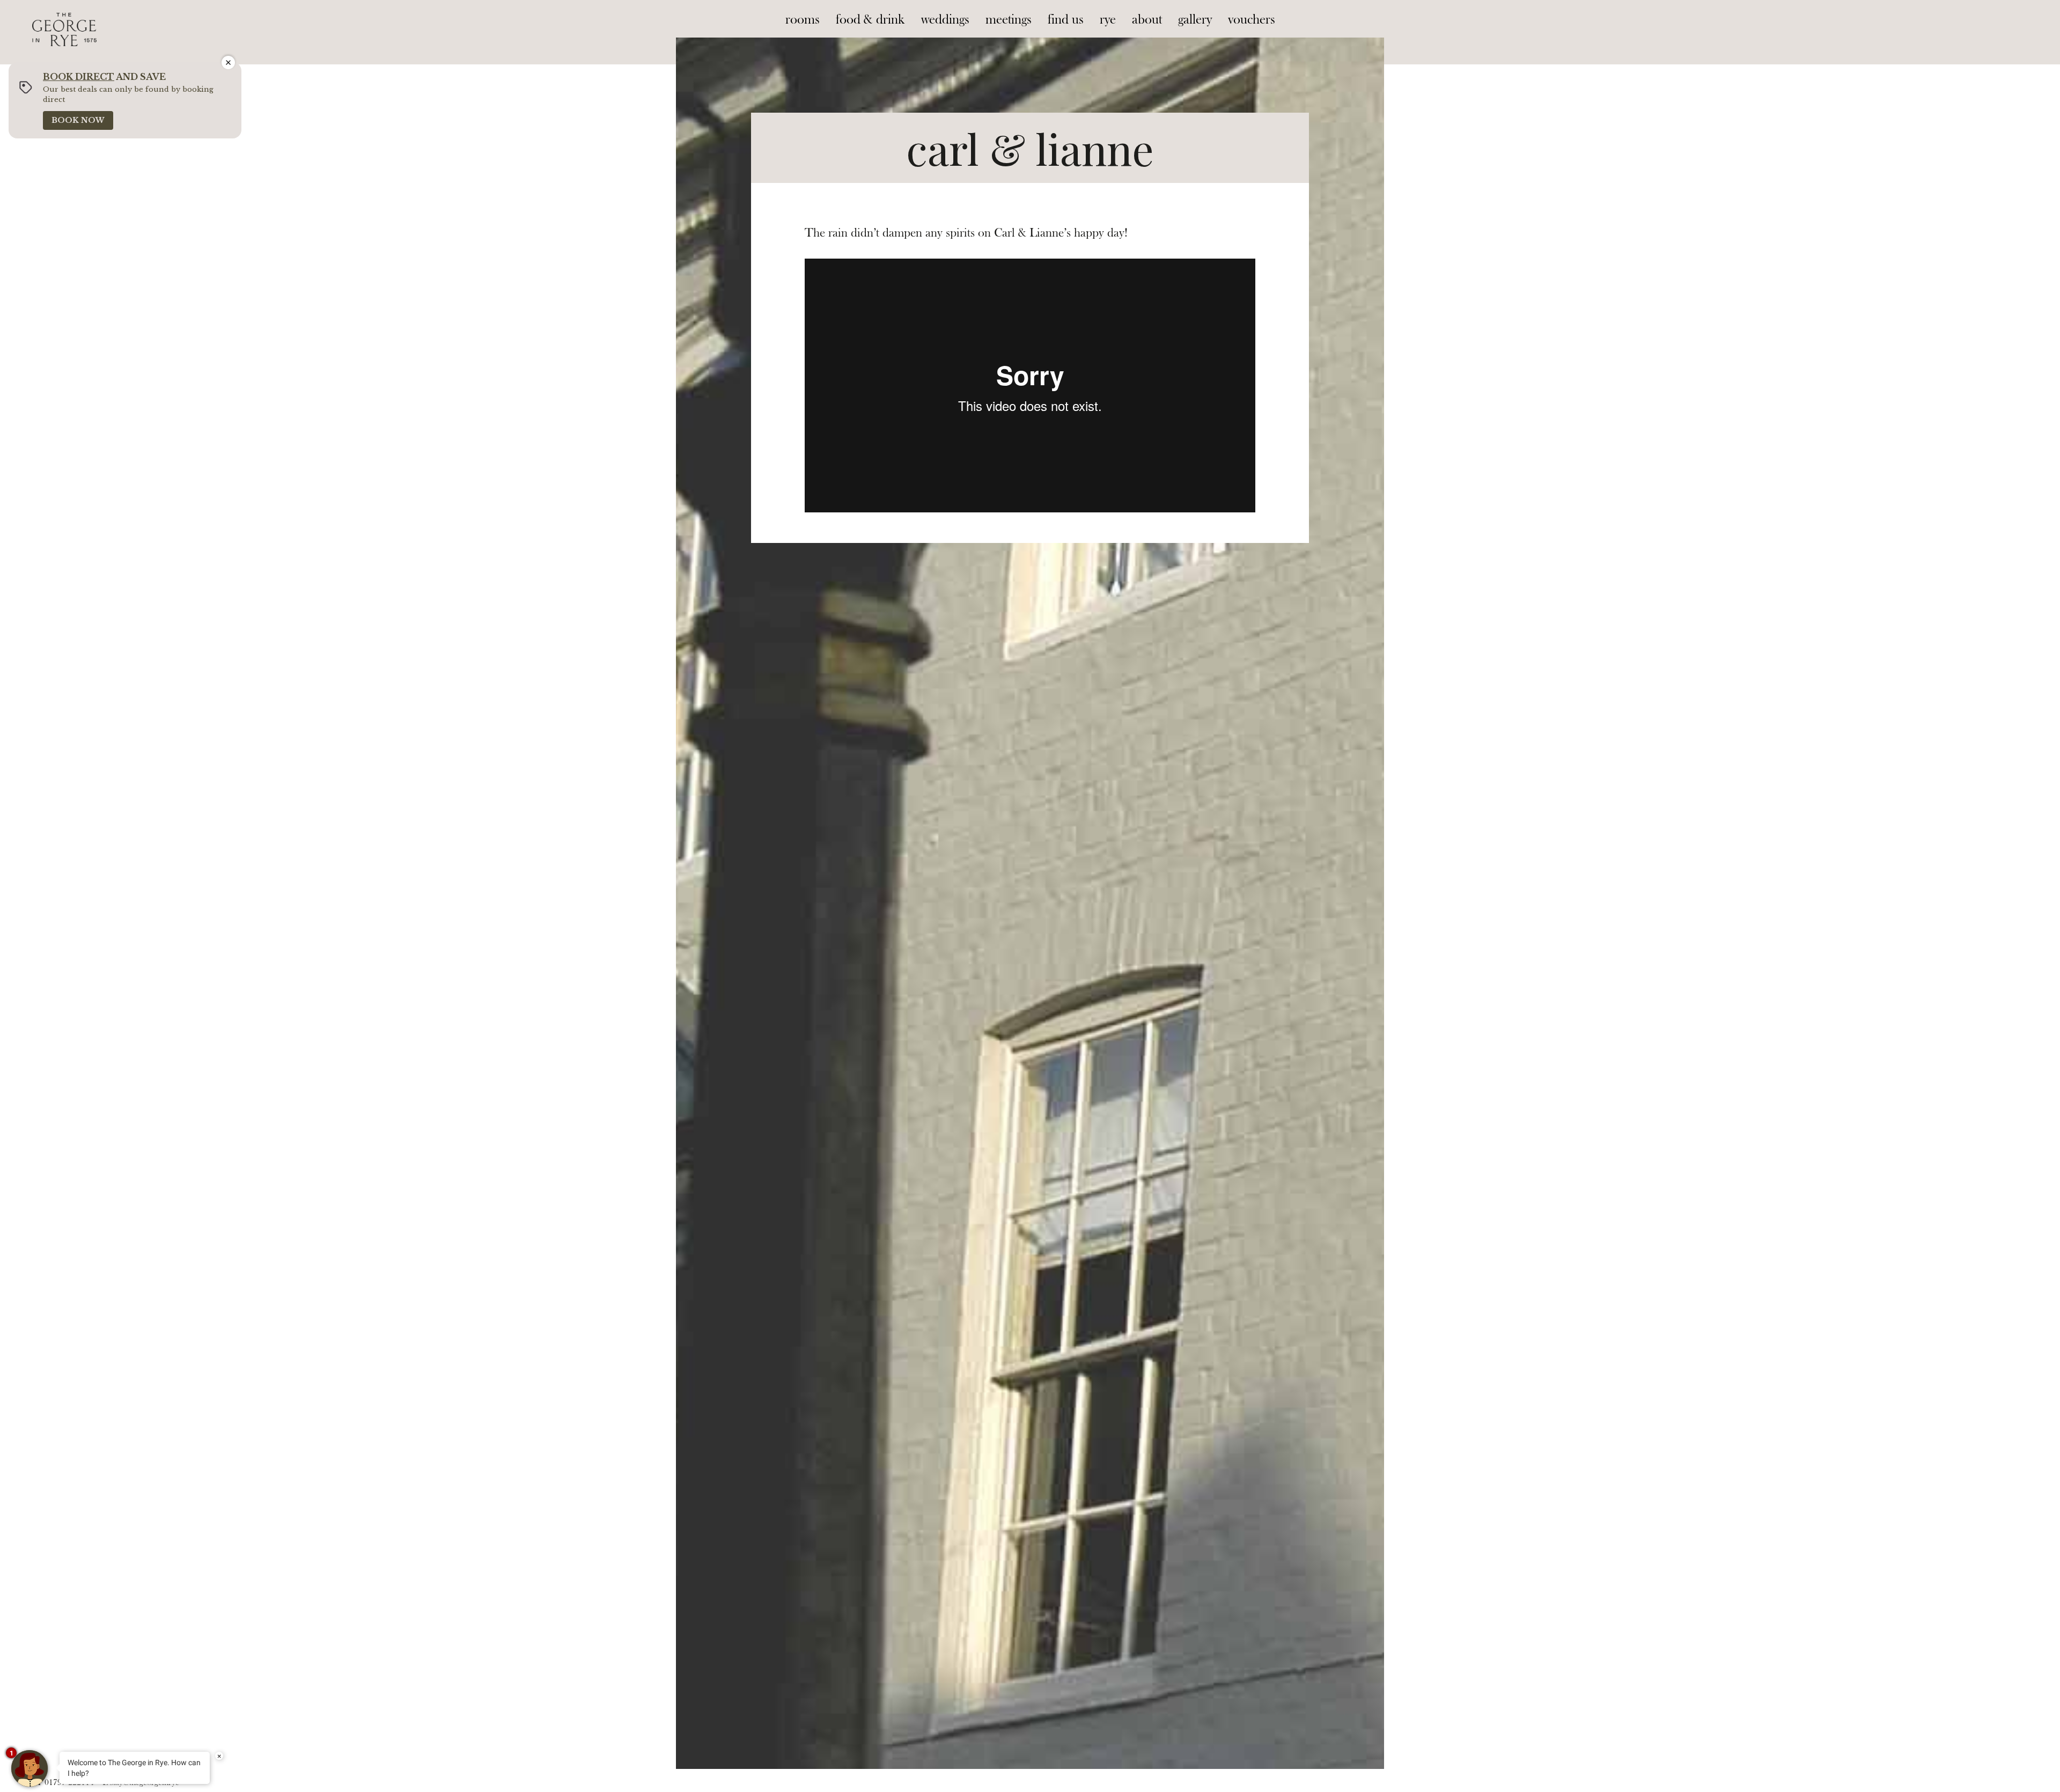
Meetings (1009, 20)
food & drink (870, 20)
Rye (1108, 20)
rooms (803, 20)
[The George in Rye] (64, 19)
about (1147, 20)
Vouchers (1252, 20)
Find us (1066, 20)
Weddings (945, 20)
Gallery (1195, 20)
